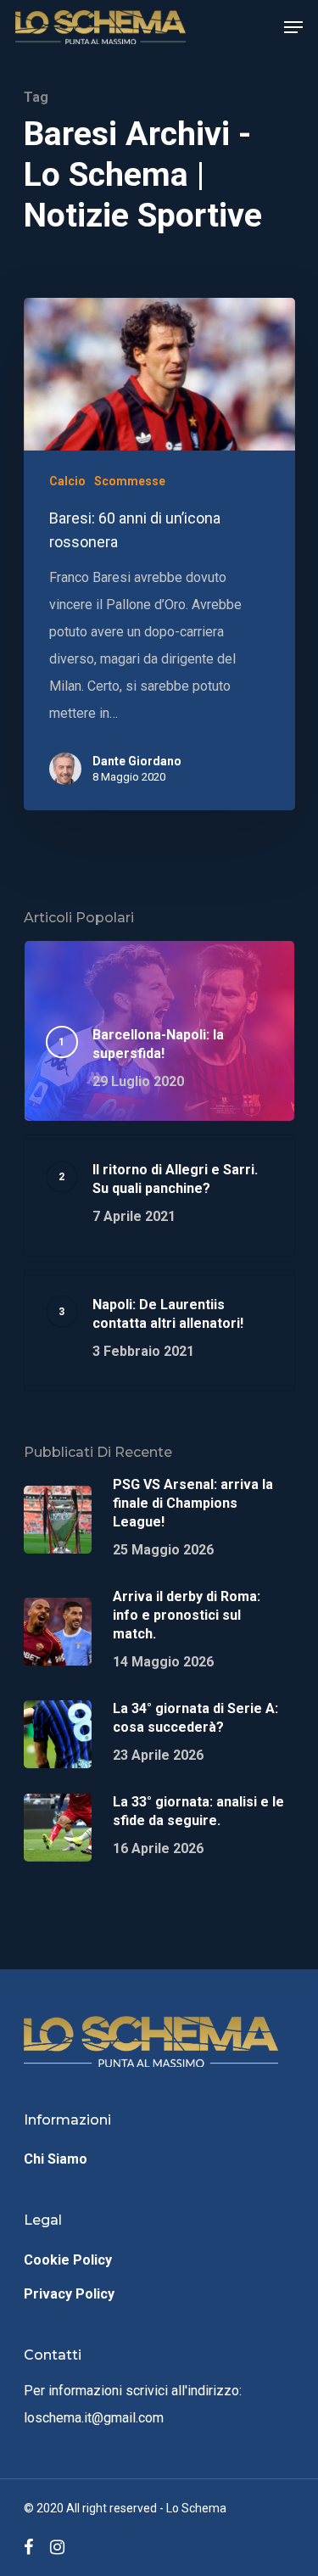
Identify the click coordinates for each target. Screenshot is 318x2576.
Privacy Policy (69, 2294)
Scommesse (130, 481)
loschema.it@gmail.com (94, 2418)
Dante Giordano (137, 761)
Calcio (67, 481)
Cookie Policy (68, 2260)
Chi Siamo (56, 2159)
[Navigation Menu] (293, 27)
